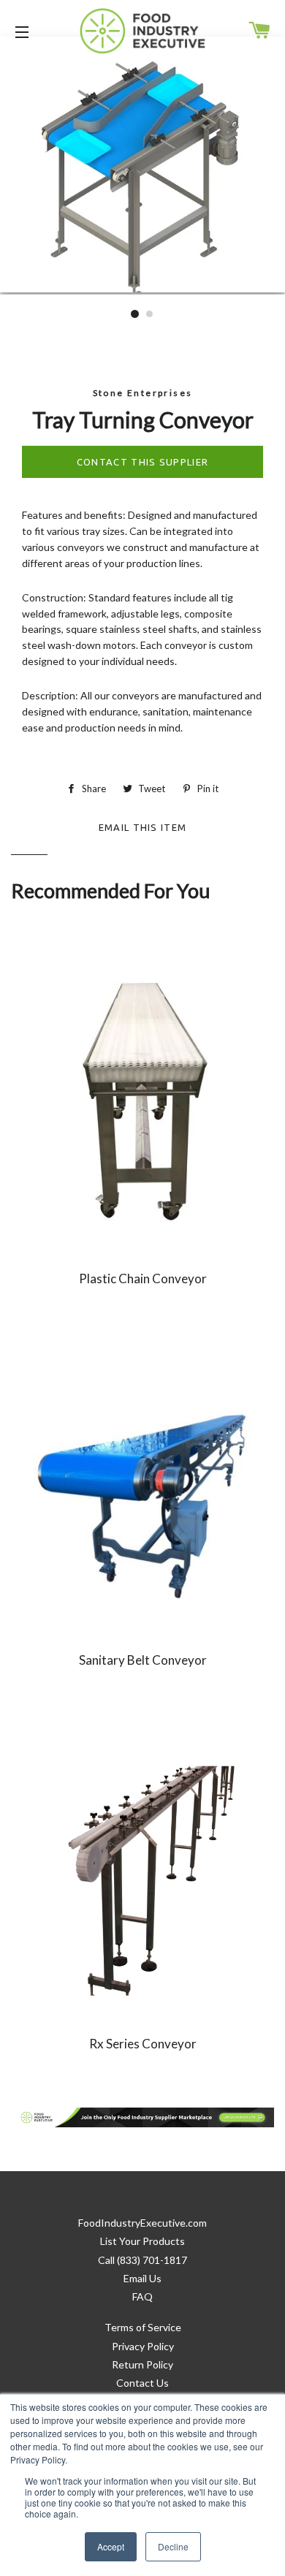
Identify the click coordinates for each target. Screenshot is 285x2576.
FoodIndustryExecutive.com (142, 2223)
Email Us (142, 2278)
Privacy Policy (143, 2346)
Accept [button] (111, 2546)
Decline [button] (173, 2546)
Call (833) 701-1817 (142, 2260)
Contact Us (142, 2383)
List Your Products (142, 2241)
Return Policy (142, 2364)
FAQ (142, 2296)
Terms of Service (143, 2327)
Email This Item (143, 825)
